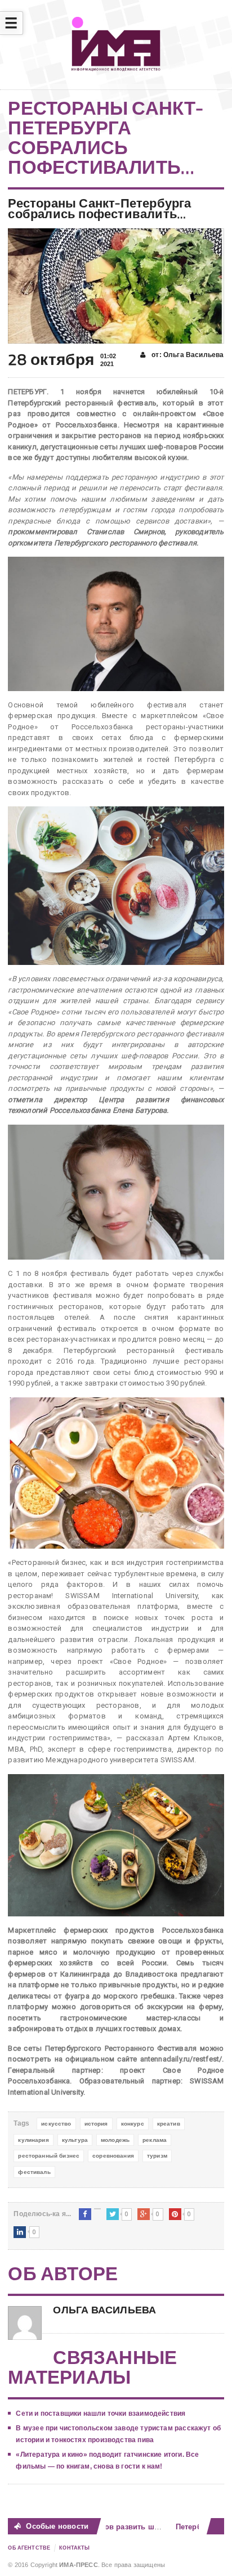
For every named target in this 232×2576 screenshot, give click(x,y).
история (96, 2124)
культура (75, 2140)
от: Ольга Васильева (187, 355)
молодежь (115, 2140)
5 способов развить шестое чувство (127, 2527)
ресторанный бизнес (49, 2156)
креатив (169, 2124)
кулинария (33, 2140)
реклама (155, 2140)
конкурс (133, 2124)
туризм (157, 2156)
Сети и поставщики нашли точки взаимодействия (101, 2413)
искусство (56, 2124)
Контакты (74, 2548)
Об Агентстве (29, 2548)
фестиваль (34, 2172)
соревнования (113, 2156)
